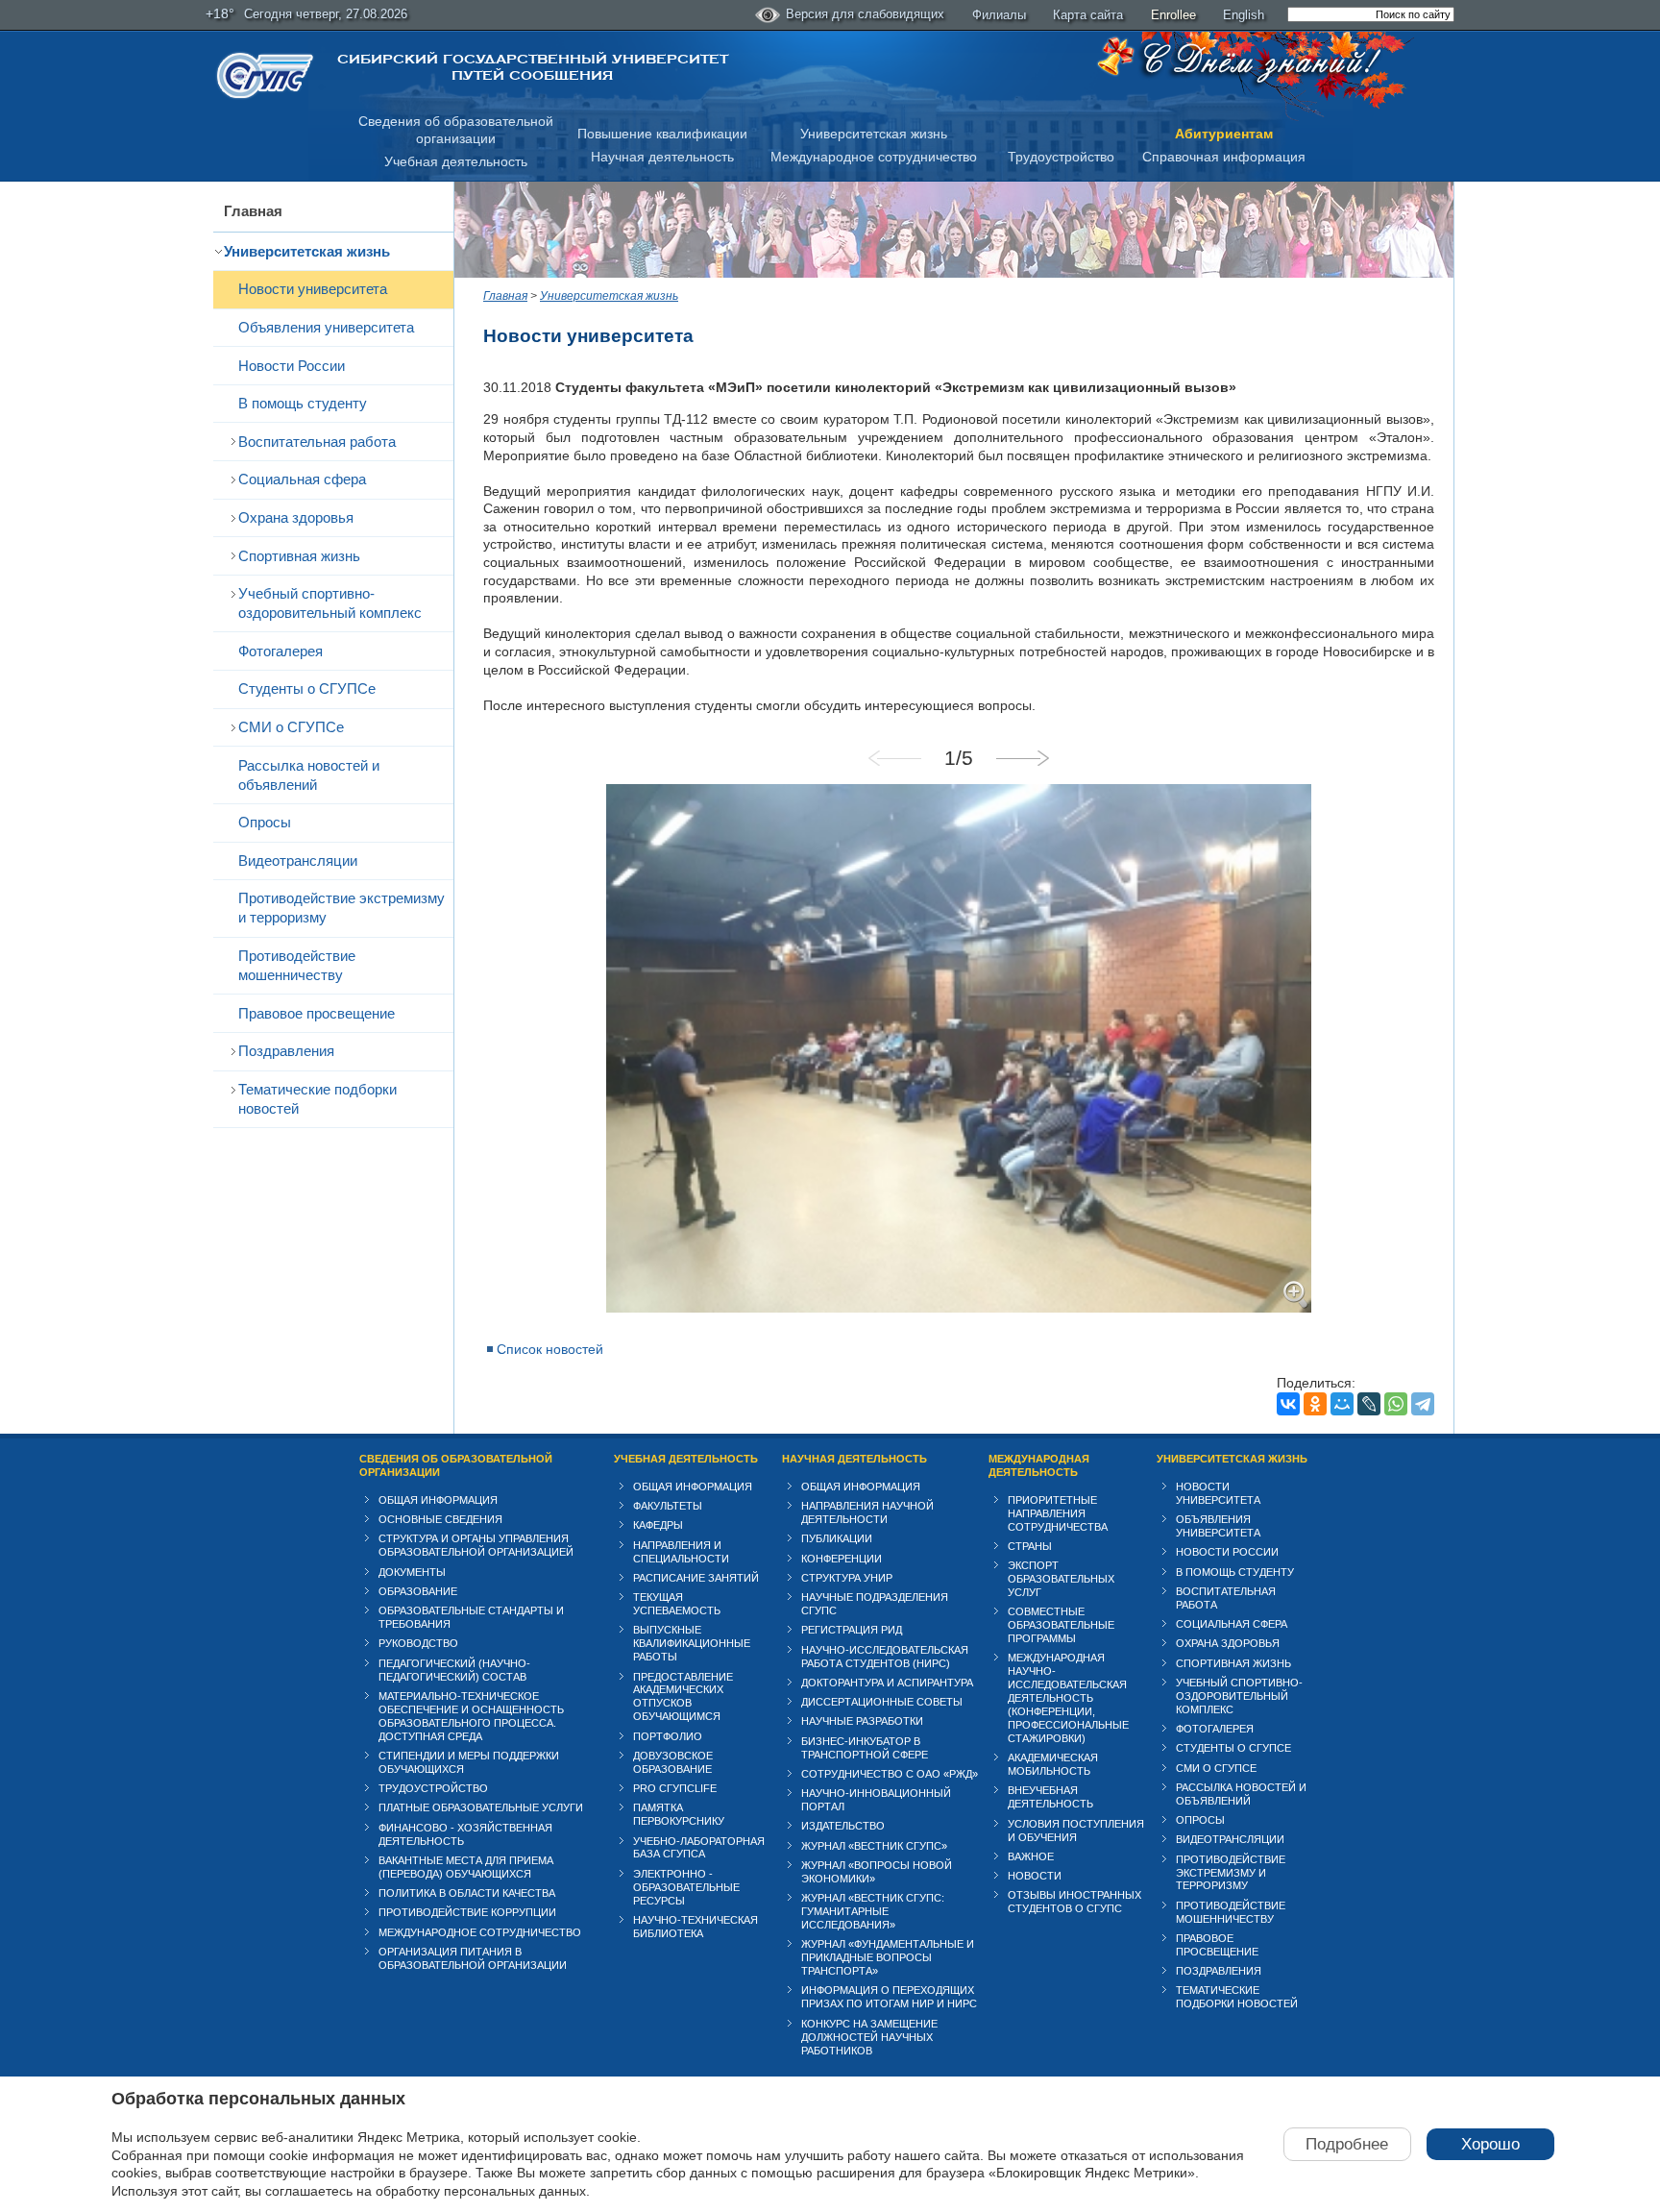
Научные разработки (862, 1721)
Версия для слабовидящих (865, 14)
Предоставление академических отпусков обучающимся (683, 1697)
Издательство (843, 1826)
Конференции (842, 1559)
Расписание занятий (696, 1578)
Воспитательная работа (317, 442)
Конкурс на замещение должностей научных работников (869, 2037)
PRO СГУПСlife (675, 1788)
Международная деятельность (1039, 1465)
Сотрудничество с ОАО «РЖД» (890, 1774)
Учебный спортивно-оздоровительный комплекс (330, 603)
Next (1022, 758)
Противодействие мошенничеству (297, 965)
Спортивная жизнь (299, 556)
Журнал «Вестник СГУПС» (874, 1846)
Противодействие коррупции (467, 1912)
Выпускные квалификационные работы (692, 1643)
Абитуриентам (1224, 134)
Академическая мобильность (1053, 1764)
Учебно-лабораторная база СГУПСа (699, 1848)
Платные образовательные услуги (481, 1807)
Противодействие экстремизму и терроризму (342, 908)
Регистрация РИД (852, 1630)
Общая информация (438, 1500)
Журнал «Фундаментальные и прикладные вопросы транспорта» (888, 1957)
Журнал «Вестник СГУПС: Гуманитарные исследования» (873, 1911)
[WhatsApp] (1396, 1404)
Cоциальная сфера (302, 479)
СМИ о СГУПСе (291, 727)
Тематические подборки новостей (317, 1099)
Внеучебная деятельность (1050, 1797)
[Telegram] (1423, 1404)
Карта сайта (1088, 15)
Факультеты (668, 1506)
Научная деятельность (662, 157)
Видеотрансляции (298, 860)
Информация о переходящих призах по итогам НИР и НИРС (889, 1997)
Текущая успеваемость (677, 1604)
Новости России (292, 366)
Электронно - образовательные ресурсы (686, 1887)
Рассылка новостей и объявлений (309, 775)
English (1244, 15)
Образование (418, 1591)
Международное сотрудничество (874, 157)
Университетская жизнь (874, 134)
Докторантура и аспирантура (887, 1683)
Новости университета (313, 289)
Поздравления (286, 1051)
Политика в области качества (467, 1893)
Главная (253, 211)
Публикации (837, 1538)
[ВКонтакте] (1288, 1404)
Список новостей (550, 1349)
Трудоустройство (1061, 157)
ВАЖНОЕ (1031, 1856)
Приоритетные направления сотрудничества (1058, 1513)
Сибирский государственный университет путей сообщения (533, 67)
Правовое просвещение (317, 1013)
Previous (895, 758)
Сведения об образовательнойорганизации (456, 130)
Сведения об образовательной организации (456, 1465)
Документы (412, 1572)
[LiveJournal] (1369, 1404)
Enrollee (1173, 15)
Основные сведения (440, 1519)
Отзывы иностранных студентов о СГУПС (1074, 1902)
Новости (1035, 1876)
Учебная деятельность (456, 161)
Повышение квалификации (662, 134)
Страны (1030, 1546)
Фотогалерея (281, 651)
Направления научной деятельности (867, 1512)
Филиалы (999, 15)
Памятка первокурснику (679, 1814)
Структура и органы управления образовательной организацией (476, 1545)
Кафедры (658, 1525)
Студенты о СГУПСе (307, 688)
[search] (1371, 14)
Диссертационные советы (882, 1702)
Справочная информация (1224, 157)
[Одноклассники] (1315, 1404)
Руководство (418, 1643)
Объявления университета (326, 327)
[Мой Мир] (1342, 1404)
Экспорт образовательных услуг (1061, 1579)
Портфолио (668, 1736)
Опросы (265, 822)
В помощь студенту (303, 403)
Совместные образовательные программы (1061, 1625)
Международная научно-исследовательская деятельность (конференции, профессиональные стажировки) (1068, 1698)
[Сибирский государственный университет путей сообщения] (265, 75)
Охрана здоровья (296, 517)
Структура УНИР (847, 1578)
